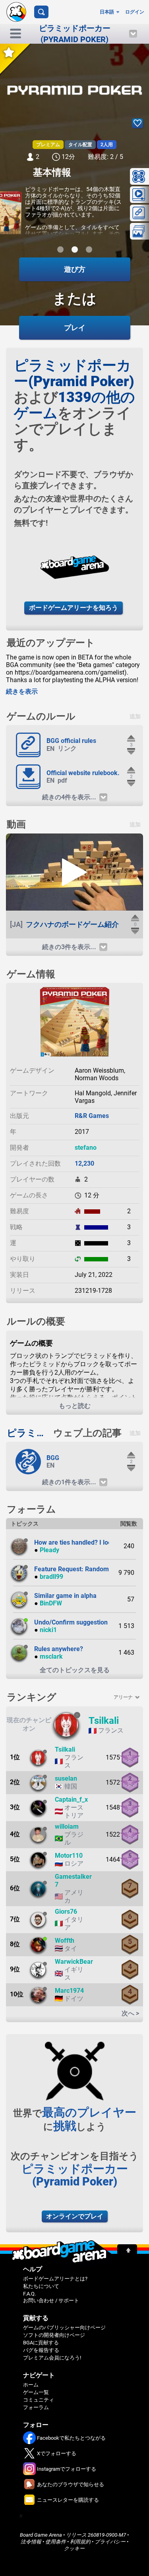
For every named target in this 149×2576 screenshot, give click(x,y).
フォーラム (36, 2407)
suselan (66, 1778)
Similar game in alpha (65, 1596)
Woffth (65, 1941)
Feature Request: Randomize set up (85, 1569)
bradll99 (51, 1577)
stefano (86, 1148)
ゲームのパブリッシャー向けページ (64, 2327)
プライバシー (110, 2542)
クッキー (74, 2548)
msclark (51, 1656)
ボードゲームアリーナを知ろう (74, 608)
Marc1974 (69, 1991)
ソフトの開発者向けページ (54, 2335)
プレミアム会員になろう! (52, 2358)
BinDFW (51, 1603)
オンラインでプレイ (75, 2216)
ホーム (31, 2385)
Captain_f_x (71, 1800)
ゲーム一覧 (36, 2392)
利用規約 (80, 2542)
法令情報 (31, 2542)
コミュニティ (39, 2400)
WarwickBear (74, 1962)
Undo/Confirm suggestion (71, 1622)
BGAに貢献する (41, 2343)
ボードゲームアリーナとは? (55, 2279)
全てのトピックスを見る (75, 1670)
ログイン (135, 12)
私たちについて (41, 2286)
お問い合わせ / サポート (51, 2300)
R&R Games (92, 1116)
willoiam (67, 1827)
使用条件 (56, 2542)
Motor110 (69, 1856)
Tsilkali (104, 1721)
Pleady (49, 1550)
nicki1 (48, 1630)
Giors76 (66, 1912)
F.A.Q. (29, 2294)
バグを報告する (41, 2350)
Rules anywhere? (59, 1649)
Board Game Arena (41, 2535)
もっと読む (75, 1406)
